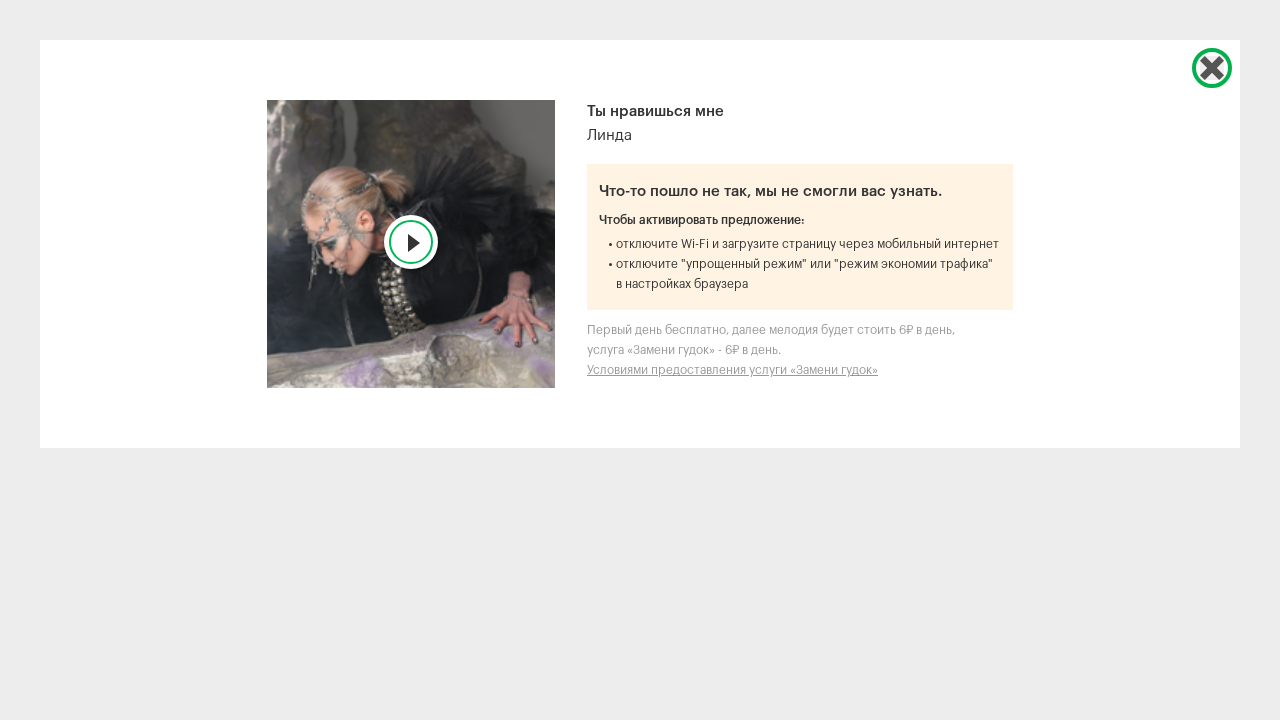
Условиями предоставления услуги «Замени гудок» (732, 370)
